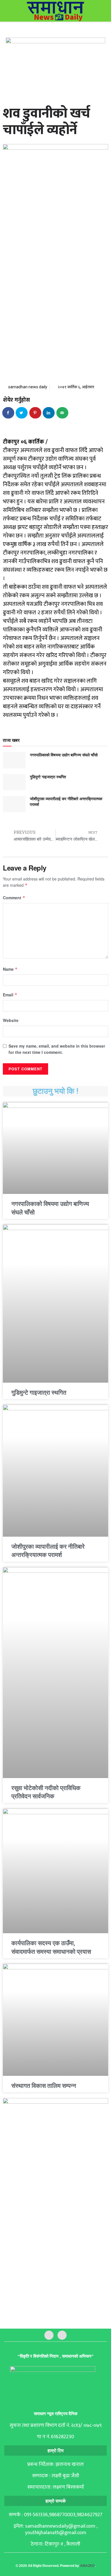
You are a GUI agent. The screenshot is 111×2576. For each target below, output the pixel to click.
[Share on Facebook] (9, 413)
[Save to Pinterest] (36, 413)
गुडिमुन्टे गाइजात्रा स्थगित (48, 777)
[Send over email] (63, 413)
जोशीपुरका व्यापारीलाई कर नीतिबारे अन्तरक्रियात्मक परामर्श (66, 801)
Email (10, 995)
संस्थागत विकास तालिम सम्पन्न (44, 2086)
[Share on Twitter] (22, 413)
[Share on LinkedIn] (49, 413)
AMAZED (87, 2566)
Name (10, 969)
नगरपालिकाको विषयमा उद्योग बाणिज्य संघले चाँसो (64, 755)
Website (11, 1020)
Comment (14, 898)
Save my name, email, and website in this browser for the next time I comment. (57, 1049)
